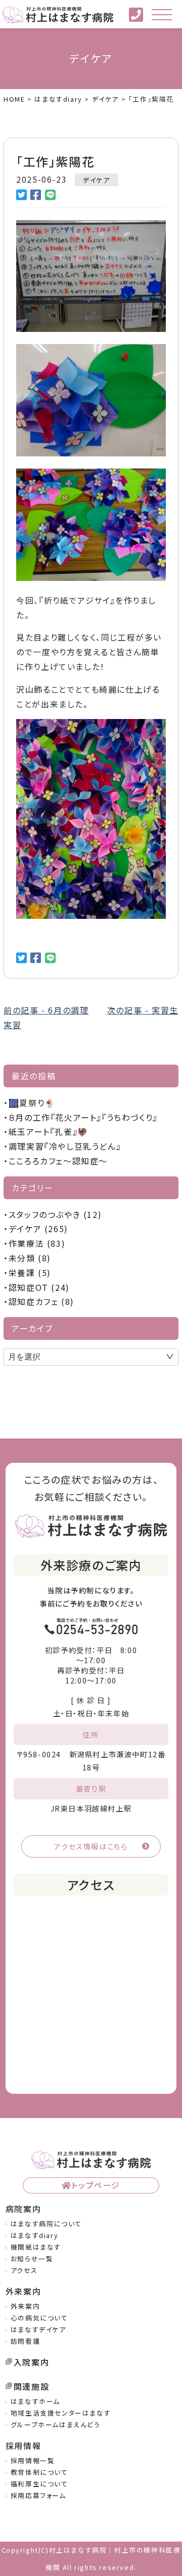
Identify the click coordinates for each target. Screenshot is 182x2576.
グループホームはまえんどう (56, 2424)
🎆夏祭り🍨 (32, 1103)
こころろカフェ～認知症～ (58, 1161)
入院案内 (31, 2362)
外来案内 (25, 2306)
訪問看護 (25, 2341)
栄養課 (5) (30, 1273)
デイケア (96, 180)
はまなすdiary (34, 2235)
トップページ (96, 2185)
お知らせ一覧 (32, 2258)
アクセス (24, 2270)
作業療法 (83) (37, 1243)
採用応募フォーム (38, 2495)
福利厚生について (39, 2484)
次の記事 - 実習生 (143, 1010)
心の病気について (39, 2318)
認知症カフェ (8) (41, 1301)
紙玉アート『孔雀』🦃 (49, 1131)
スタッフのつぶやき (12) (55, 1214)
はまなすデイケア (38, 2329)
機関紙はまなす (36, 2247)
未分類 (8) (30, 1258)
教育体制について (39, 2472)
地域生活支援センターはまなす (61, 2413)
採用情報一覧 (33, 2460)
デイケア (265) (38, 1229)
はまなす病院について (46, 2224)
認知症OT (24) (39, 1287)
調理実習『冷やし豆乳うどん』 (65, 1146)
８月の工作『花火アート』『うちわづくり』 (83, 1117)
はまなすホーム (35, 2401)
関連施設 (31, 2386)
